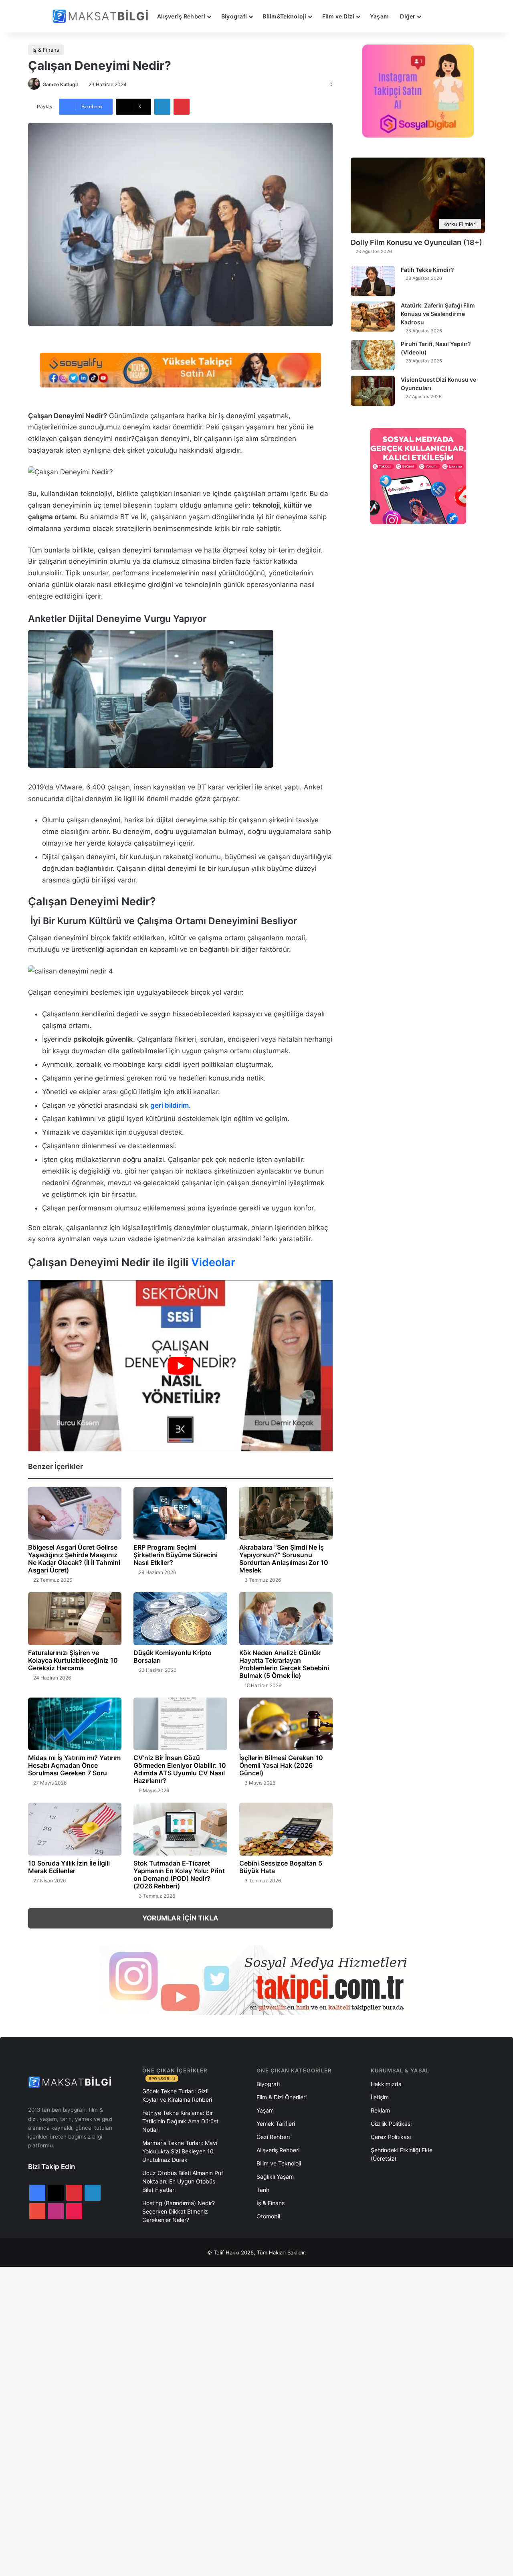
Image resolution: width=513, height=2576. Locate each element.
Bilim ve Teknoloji (279, 2163)
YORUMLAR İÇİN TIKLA (180, 1918)
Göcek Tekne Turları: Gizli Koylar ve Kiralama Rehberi (177, 2095)
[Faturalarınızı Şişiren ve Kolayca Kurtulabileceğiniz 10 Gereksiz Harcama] (75, 1619)
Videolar (213, 1262)
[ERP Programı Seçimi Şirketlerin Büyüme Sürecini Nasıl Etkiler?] (180, 1514)
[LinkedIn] (162, 107)
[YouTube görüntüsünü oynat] (180, 1366)
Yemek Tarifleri (276, 2124)
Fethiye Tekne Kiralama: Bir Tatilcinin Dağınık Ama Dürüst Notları (180, 2121)
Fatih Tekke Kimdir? (427, 270)
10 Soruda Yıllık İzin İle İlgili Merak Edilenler (69, 1867)
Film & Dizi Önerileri (282, 2097)
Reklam (380, 2110)
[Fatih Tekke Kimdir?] (373, 281)
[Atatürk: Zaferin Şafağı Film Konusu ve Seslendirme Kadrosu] (373, 317)
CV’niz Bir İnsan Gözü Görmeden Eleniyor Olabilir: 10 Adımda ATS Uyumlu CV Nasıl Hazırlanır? (180, 1769)
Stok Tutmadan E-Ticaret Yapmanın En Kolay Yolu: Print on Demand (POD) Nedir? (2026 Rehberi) (179, 1875)
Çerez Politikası (391, 2137)
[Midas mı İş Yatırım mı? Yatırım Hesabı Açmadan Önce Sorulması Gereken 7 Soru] (75, 1724)
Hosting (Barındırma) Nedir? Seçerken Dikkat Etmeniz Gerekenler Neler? (179, 2211)
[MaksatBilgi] (102, 16)
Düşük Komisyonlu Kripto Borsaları (173, 1656)
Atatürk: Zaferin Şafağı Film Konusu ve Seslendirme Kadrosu (438, 314)
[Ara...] (434, 16)
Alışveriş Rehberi (181, 16)
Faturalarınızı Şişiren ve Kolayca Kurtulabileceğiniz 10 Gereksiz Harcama (73, 1660)
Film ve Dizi (338, 16)
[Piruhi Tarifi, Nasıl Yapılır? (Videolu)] (373, 355)
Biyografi (234, 16)
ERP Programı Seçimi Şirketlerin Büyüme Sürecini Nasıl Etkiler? (176, 1555)
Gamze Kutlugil (60, 84)
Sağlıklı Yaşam (275, 2176)
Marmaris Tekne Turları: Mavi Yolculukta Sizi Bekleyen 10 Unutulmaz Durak (180, 2151)
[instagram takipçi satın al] (256, 1980)
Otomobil (268, 2216)
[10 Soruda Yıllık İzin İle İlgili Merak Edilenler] (75, 1829)
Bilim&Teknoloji (284, 16)
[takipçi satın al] (180, 369)
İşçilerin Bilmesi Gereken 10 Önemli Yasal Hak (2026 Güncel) (281, 1765)
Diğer (408, 16)
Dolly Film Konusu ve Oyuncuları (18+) (416, 242)
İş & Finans (46, 50)
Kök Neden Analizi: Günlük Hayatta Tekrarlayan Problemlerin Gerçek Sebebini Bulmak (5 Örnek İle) (284, 1664)
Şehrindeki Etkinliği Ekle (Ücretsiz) (402, 2154)
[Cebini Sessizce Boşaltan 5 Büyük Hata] (286, 1829)
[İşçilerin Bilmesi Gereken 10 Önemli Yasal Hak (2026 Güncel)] (286, 1724)
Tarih (263, 2190)
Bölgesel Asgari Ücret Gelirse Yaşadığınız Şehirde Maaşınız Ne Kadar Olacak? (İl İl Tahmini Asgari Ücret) (74, 1559)
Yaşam (379, 16)
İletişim (380, 2097)
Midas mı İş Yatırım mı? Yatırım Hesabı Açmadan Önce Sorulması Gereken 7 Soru (74, 1765)
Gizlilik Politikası (391, 2124)
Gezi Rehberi (273, 2137)
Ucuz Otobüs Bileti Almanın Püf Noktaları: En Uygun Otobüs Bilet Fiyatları (183, 2181)
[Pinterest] (182, 107)
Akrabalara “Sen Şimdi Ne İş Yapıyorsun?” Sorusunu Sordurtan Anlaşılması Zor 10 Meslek (284, 1559)
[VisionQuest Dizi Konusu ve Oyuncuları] (373, 391)
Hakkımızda (386, 2084)
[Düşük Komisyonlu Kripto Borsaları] (180, 1619)
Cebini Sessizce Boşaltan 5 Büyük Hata (281, 1867)
